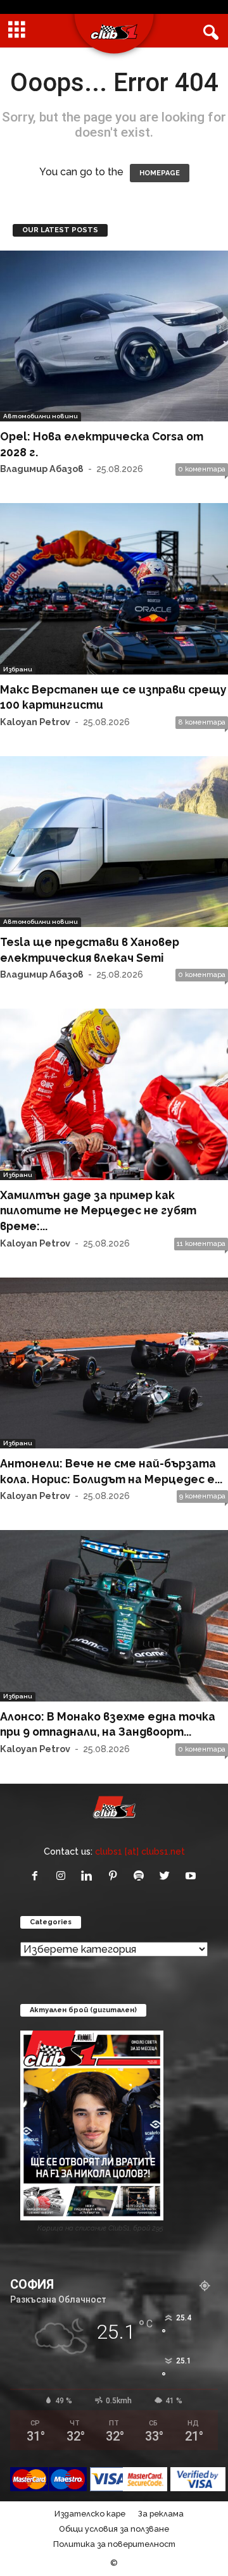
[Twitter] (168, 1876)
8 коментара (202, 722)
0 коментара (202, 469)
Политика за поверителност (114, 2544)
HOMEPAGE (160, 173)
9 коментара (202, 1496)
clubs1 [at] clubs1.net (140, 1851)
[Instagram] (64, 1876)
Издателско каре (90, 2514)
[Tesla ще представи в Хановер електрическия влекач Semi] (114, 842)
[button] (208, 31)
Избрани (18, 669)
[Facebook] (38, 1876)
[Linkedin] (90, 1876)
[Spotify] (142, 1876)
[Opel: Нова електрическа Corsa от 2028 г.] (114, 336)
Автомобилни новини (41, 416)
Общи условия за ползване (114, 2529)
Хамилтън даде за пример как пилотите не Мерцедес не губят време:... (98, 1210)
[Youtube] (192, 1876)
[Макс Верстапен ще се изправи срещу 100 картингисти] (114, 588)
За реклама (161, 2514)
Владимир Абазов (42, 469)
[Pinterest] (116, 1876)
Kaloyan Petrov (35, 722)
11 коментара (201, 1244)
